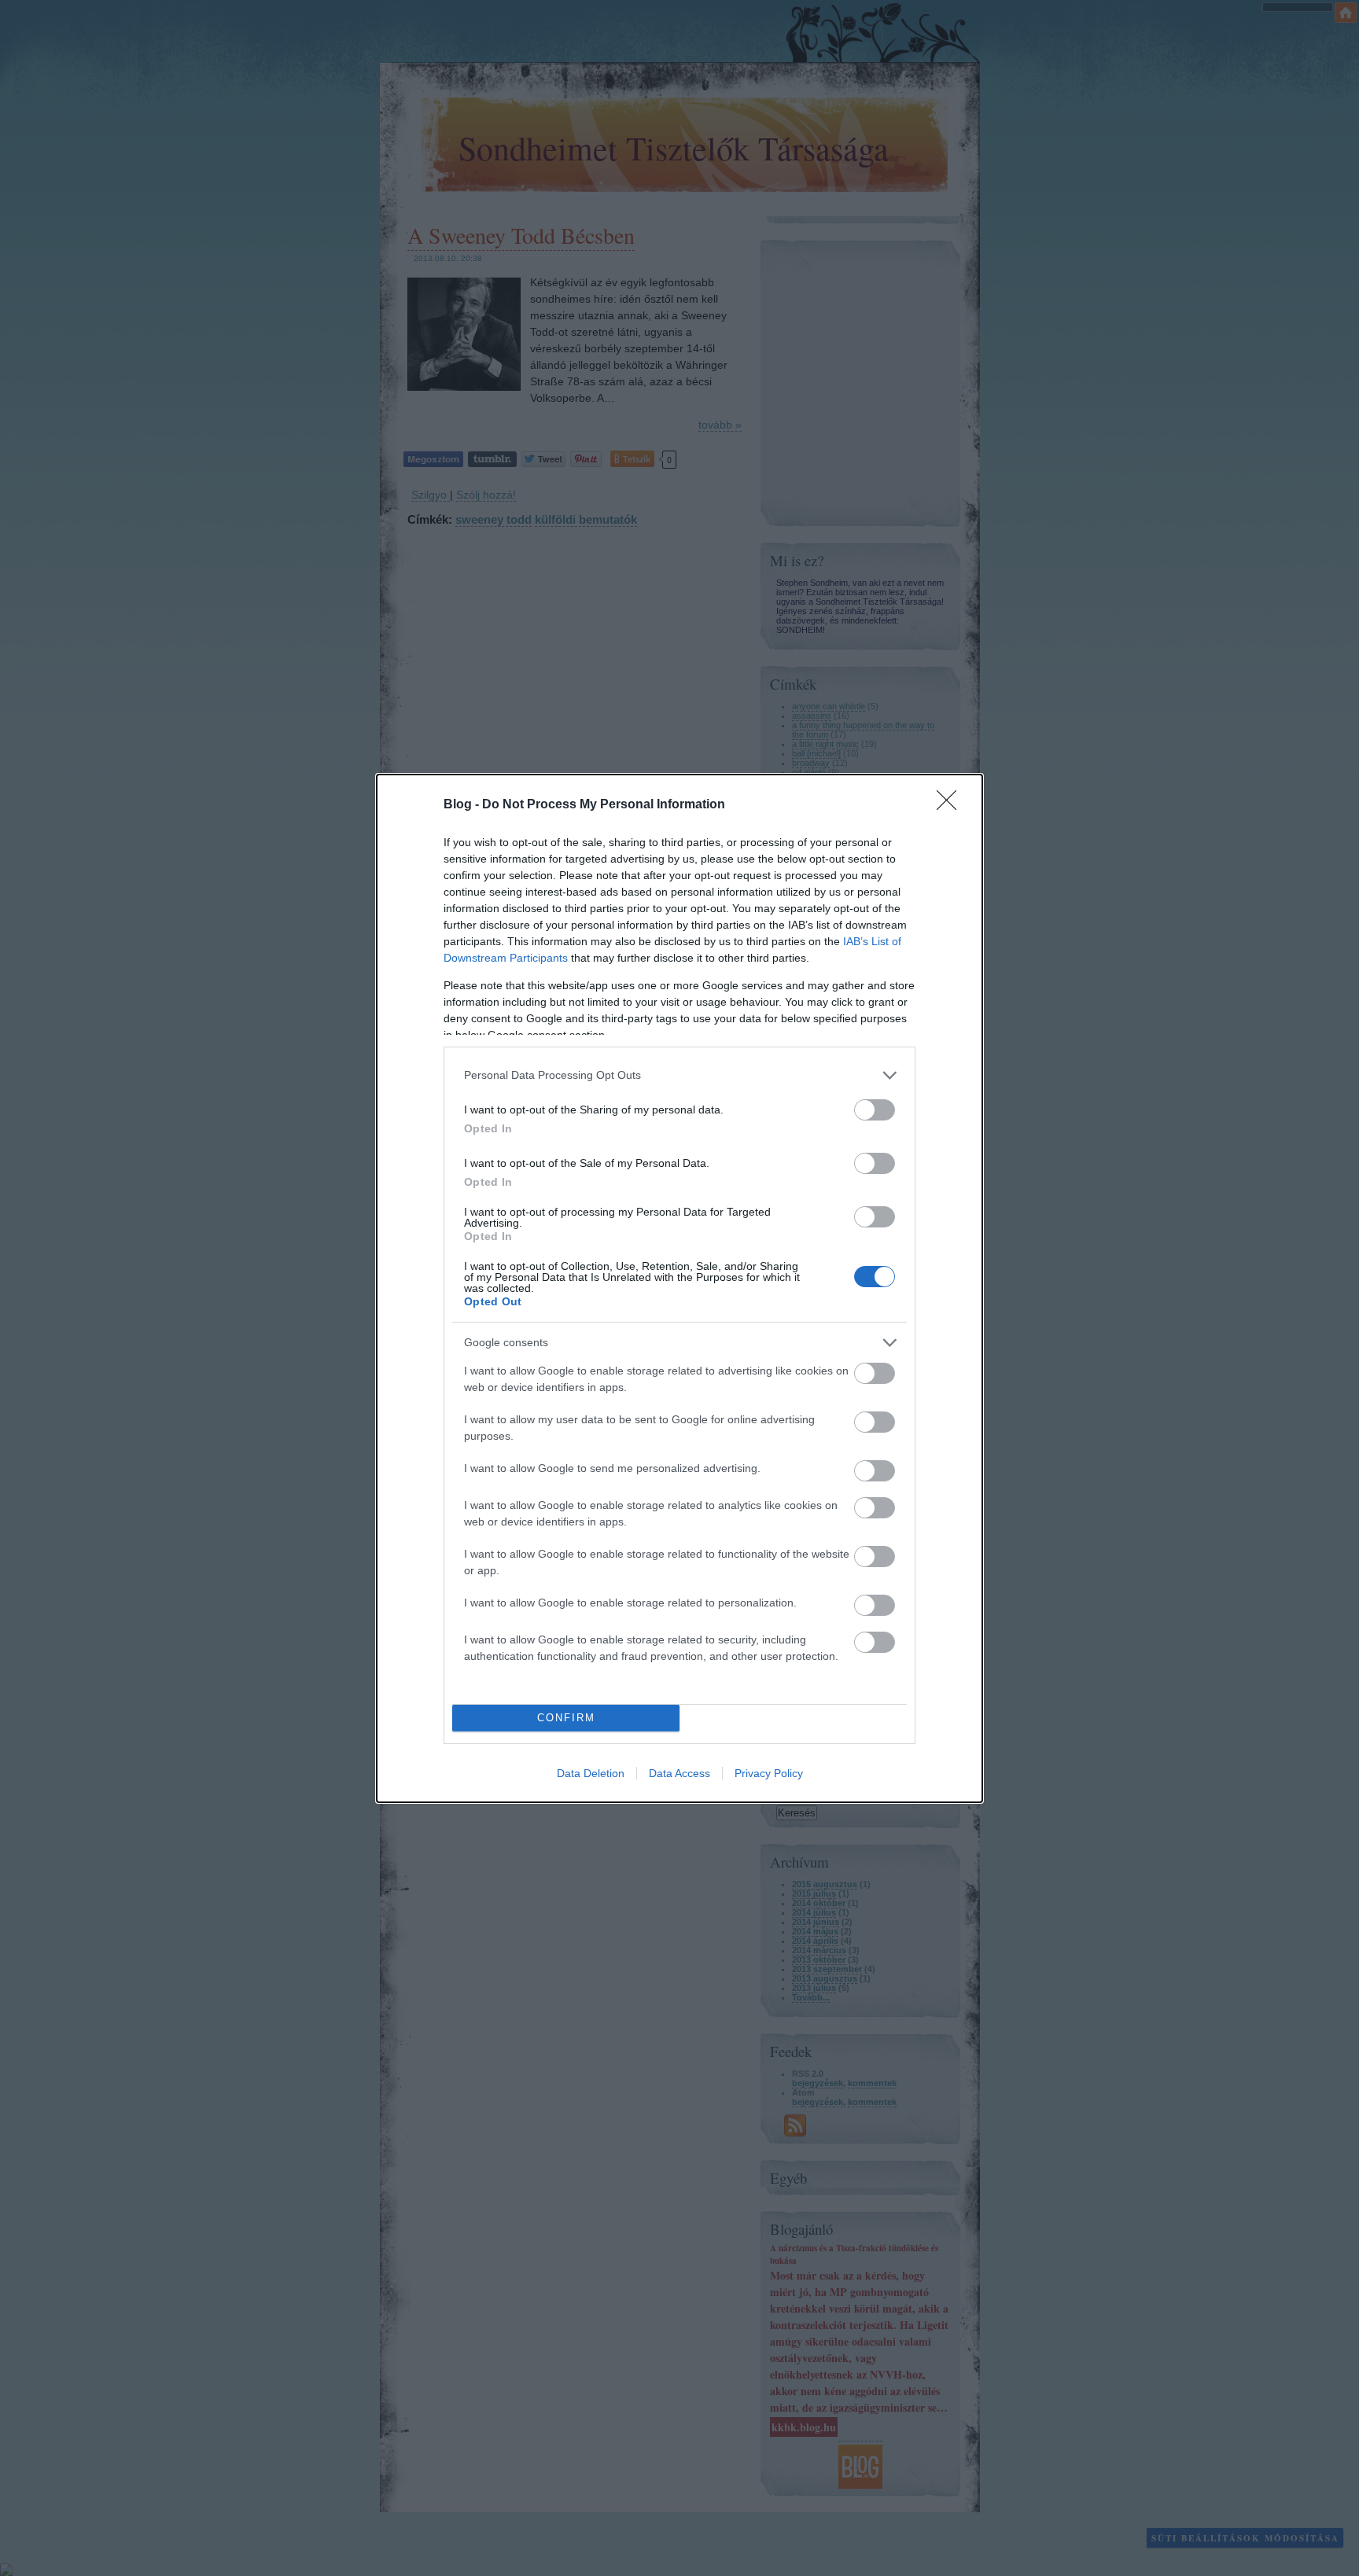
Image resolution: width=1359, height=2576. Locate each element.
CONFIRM (566, 1718)
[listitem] (679, 1075)
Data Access (679, 1773)
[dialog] (679, 1288)
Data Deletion (591, 1773)
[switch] (875, 1110)
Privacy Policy (769, 1773)
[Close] (952, 805)
